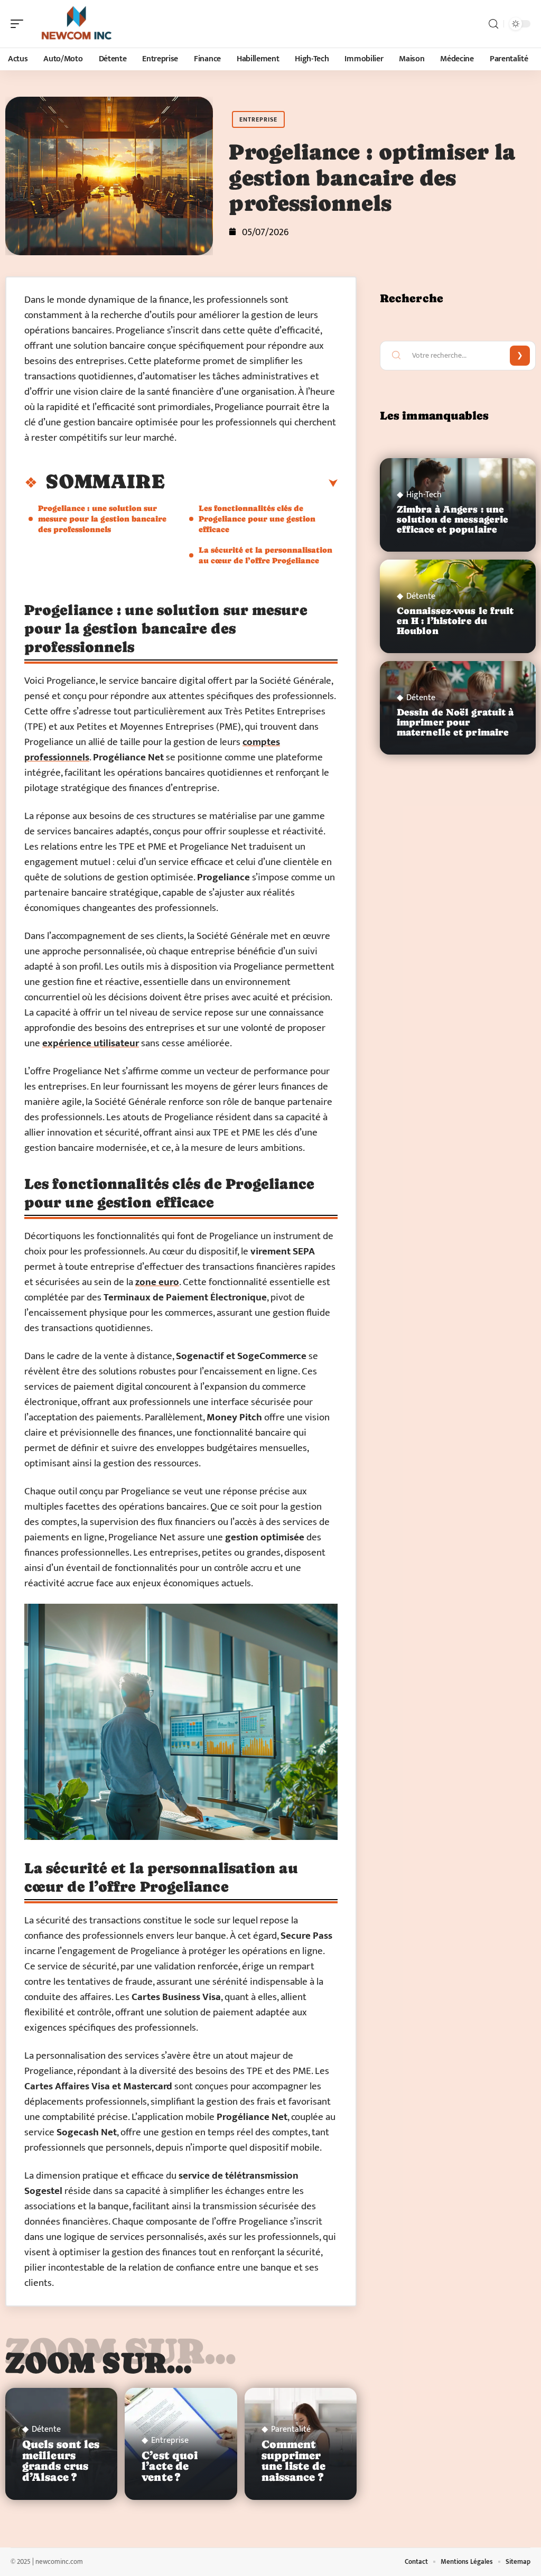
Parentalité (291, 2430)
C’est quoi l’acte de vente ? (170, 2467)
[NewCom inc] (76, 24)
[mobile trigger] (20, 24)
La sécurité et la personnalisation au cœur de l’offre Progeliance (265, 555)
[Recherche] (493, 24)
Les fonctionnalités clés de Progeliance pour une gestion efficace (257, 519)
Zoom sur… (99, 2363)
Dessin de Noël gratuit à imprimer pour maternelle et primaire (455, 722)
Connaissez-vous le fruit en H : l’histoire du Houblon (455, 621)
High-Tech (424, 495)
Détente (46, 2430)
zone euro (157, 1282)
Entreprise (258, 119)
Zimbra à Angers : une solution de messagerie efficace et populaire (453, 519)
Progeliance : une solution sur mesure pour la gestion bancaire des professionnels (102, 519)
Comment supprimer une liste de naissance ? (293, 2461)
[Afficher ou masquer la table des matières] (251, 483)
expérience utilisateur (91, 1043)
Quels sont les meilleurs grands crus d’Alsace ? (61, 2461)
